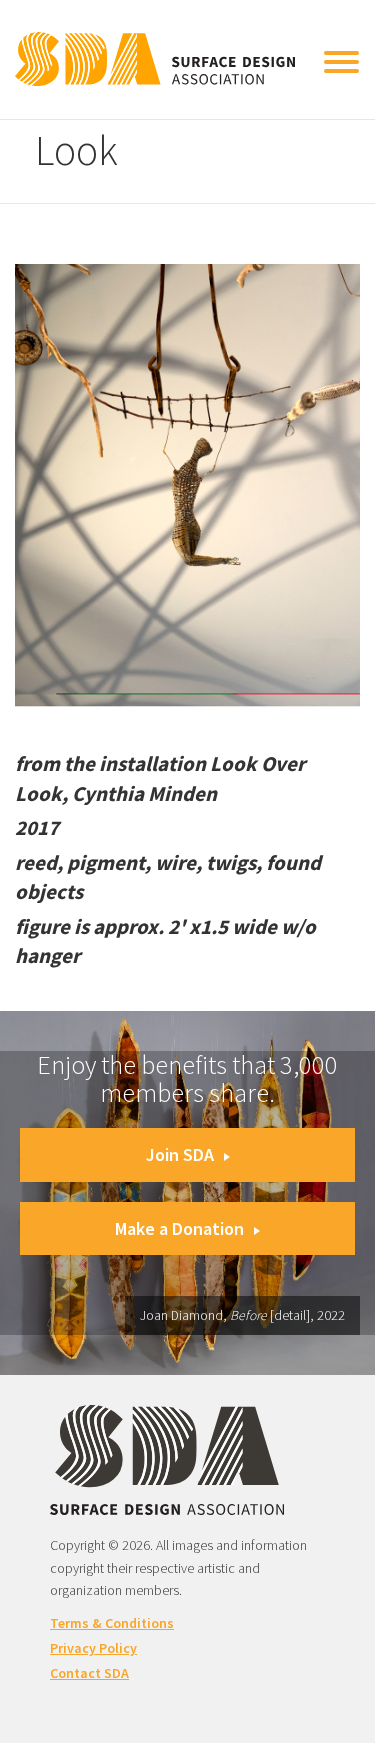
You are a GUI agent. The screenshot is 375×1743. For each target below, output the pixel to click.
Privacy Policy (93, 1648)
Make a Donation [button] (179, 1228)
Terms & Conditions (112, 1623)
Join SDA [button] (180, 1154)
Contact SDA (89, 1673)
